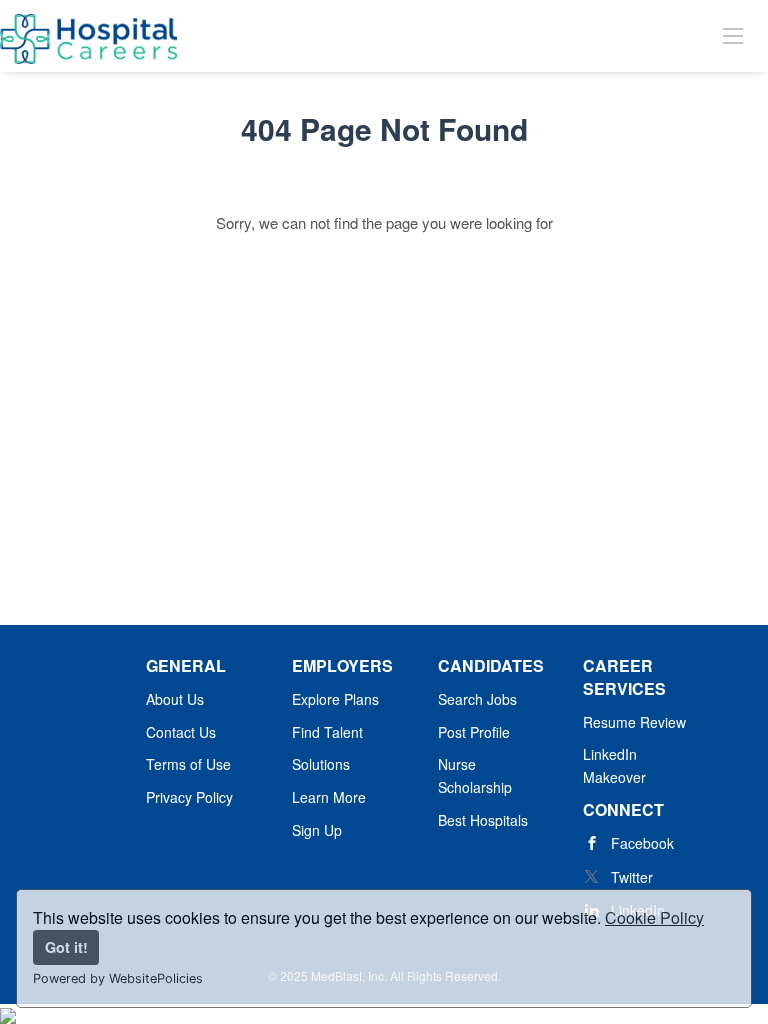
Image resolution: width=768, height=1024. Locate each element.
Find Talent (327, 732)
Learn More (329, 797)
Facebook (642, 843)
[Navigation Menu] (733, 35)
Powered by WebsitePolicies (118, 978)
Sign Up (317, 830)
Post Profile (474, 732)
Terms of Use (188, 764)
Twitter (632, 877)
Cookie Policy (654, 917)
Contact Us (181, 732)
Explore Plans (335, 699)
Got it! (66, 947)
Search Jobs (477, 699)
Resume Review (634, 722)
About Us (175, 699)
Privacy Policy (189, 797)
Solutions (321, 764)
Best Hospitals (483, 820)
